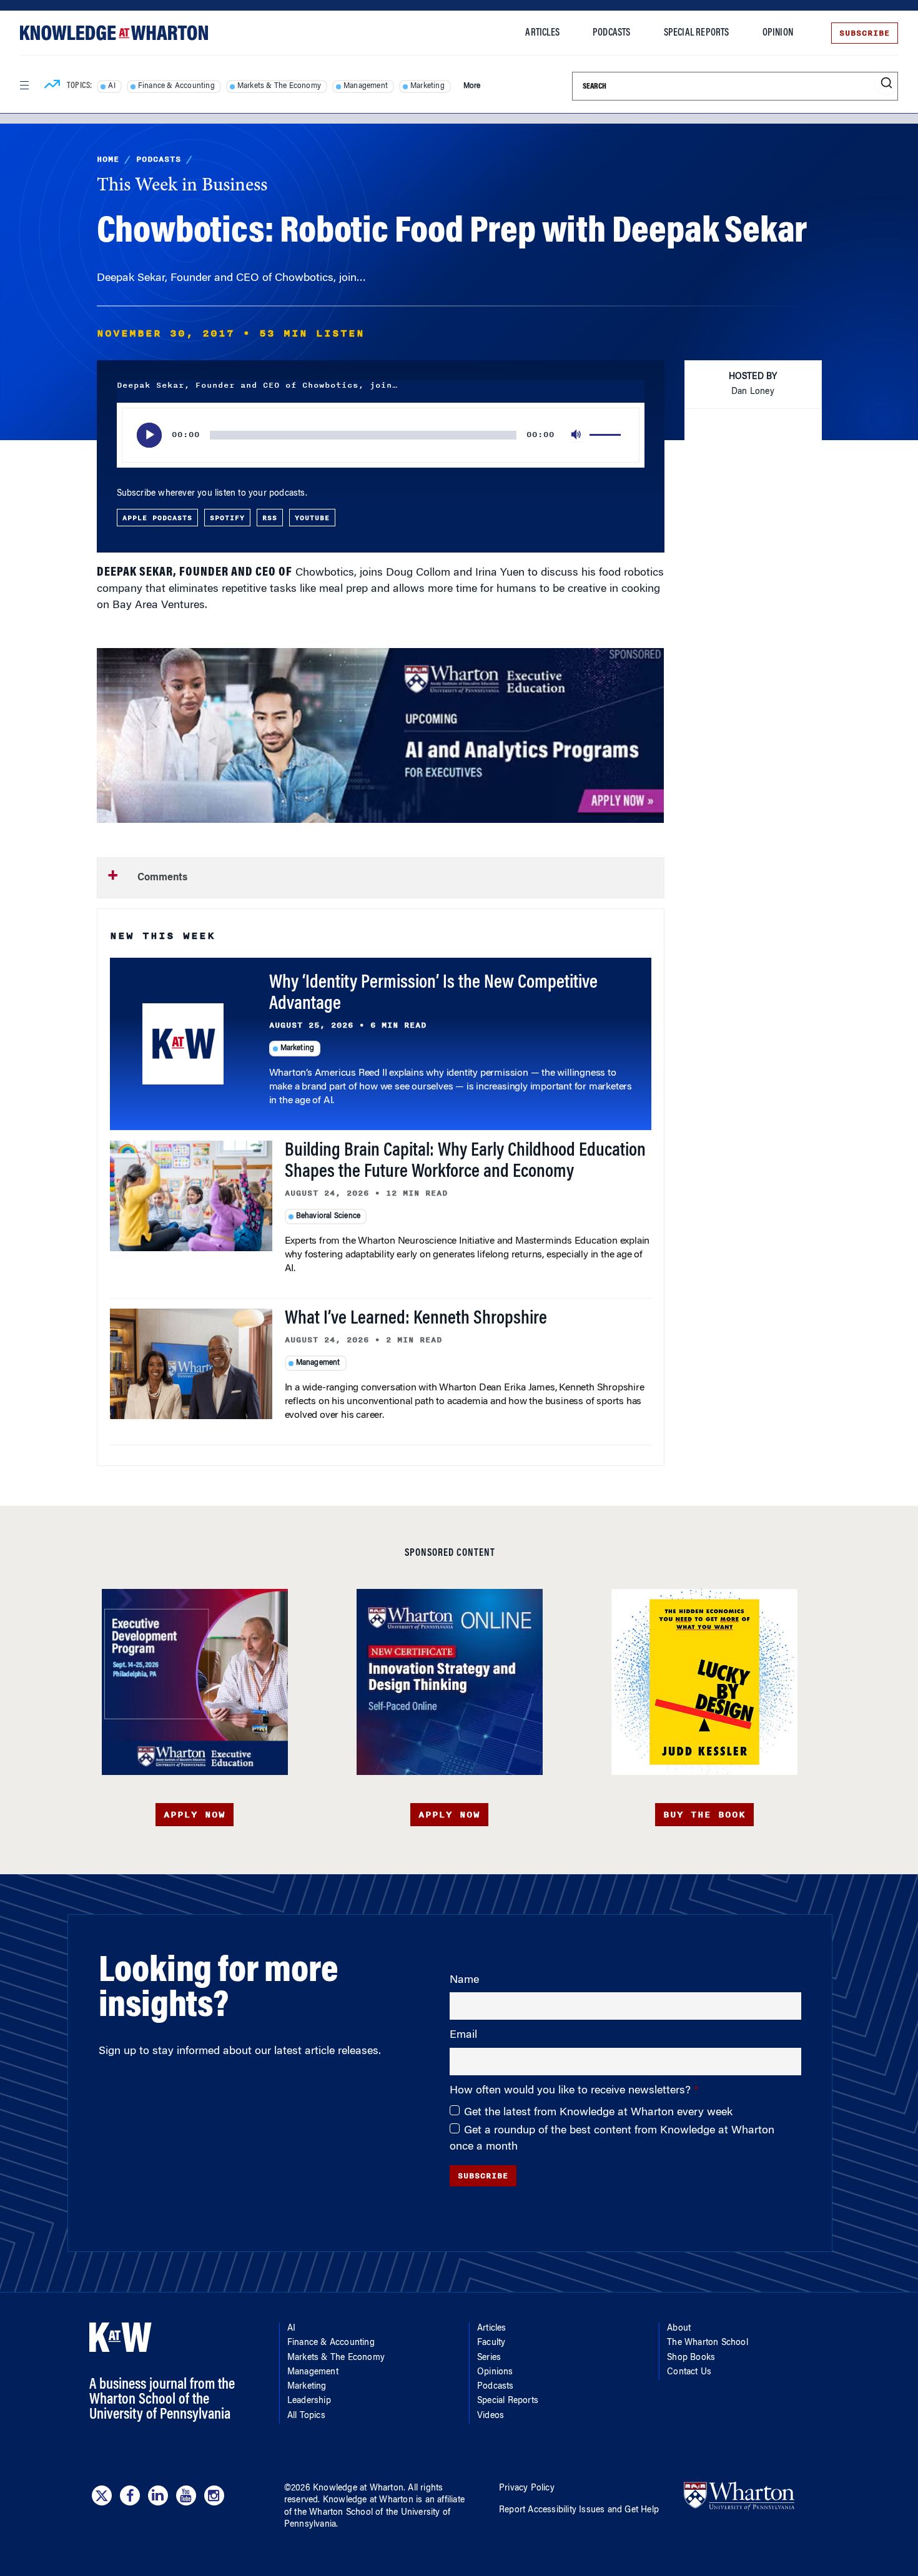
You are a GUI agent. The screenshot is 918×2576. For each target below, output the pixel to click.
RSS (270, 518)
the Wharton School (333, 2513)
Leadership (309, 2401)
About (679, 2329)
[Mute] (577, 435)
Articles (542, 33)
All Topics (306, 2416)
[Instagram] (214, 2495)
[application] (381, 435)
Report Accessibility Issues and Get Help (579, 2510)
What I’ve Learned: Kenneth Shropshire (416, 1319)
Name (464, 1980)
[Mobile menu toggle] (24, 86)
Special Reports (697, 33)
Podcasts (612, 33)
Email (463, 2035)
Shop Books (691, 2358)
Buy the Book (704, 1815)
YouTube (312, 518)
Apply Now (195, 1815)
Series (489, 2358)
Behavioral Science (328, 1216)
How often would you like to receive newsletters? (572, 2091)
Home (108, 159)
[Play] (149, 435)
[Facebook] (130, 2495)
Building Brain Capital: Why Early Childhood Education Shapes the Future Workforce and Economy (465, 1162)
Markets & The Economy (279, 86)
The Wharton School (708, 2343)
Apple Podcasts (157, 518)
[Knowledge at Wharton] (114, 33)
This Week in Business (182, 186)
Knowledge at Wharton (358, 2489)
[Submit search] (886, 83)
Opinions (495, 2372)
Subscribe (865, 33)
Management (366, 86)
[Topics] (52, 86)
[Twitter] (102, 2495)
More (472, 86)
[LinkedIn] (158, 2495)
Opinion (778, 33)
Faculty (491, 2343)
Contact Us (689, 2372)
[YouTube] (186, 2495)
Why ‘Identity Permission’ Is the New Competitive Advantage (433, 994)
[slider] (607, 435)
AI (111, 86)
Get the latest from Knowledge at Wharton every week (598, 2113)
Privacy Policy (527, 2489)
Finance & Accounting (176, 86)
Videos (491, 2416)
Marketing (427, 86)
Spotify (227, 518)
